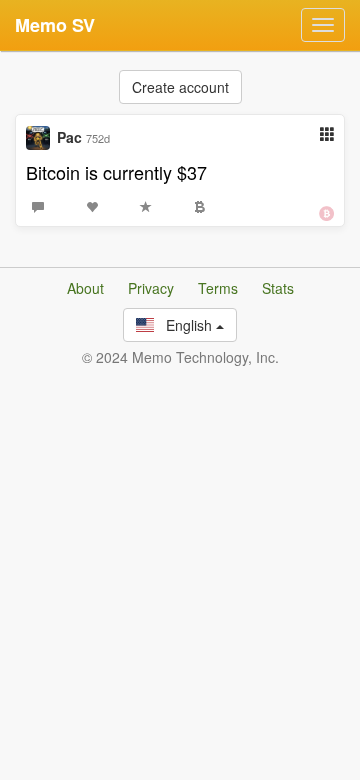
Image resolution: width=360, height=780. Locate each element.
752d (98, 138)
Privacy (151, 288)
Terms (218, 288)
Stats (278, 288)
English (185, 325)
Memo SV (55, 25)
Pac (69, 137)
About (85, 288)
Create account (180, 87)
